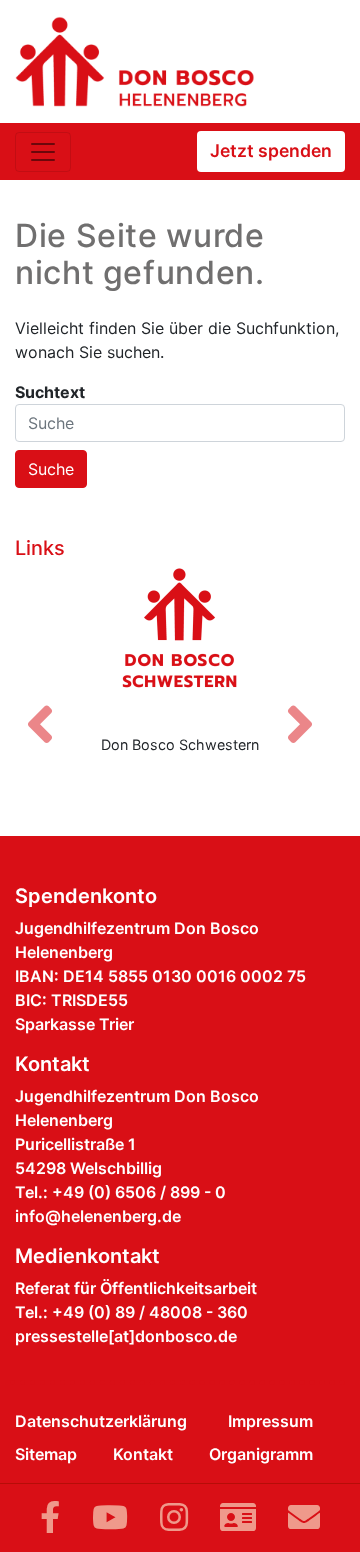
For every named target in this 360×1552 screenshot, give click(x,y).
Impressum (270, 1421)
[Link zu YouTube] (110, 1517)
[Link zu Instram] (174, 1517)
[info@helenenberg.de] (304, 1517)
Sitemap (46, 1454)
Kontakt (143, 1454)
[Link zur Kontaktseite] (238, 1517)
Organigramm (261, 1454)
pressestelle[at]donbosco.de (126, 1336)
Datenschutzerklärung (101, 1421)
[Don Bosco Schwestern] (180, 643)
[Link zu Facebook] (50, 1517)
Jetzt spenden (271, 150)
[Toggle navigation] (43, 152)
